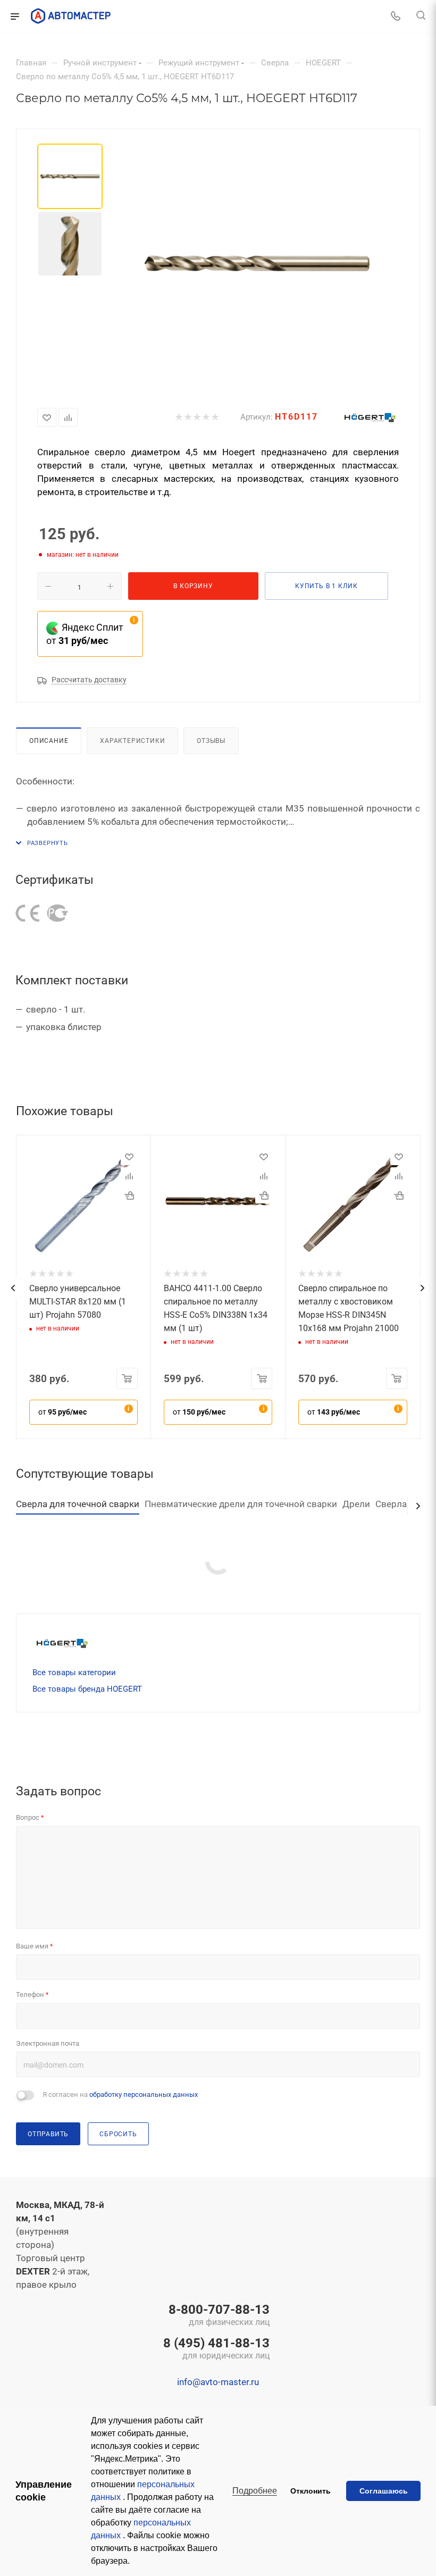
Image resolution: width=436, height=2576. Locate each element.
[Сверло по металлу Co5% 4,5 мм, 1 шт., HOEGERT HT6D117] (257, 263)
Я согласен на (120, 2094)
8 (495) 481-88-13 (216, 2349)
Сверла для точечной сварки (78, 1504)
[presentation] (13, 1288)
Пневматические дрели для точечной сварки (241, 1504)
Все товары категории (74, 1672)
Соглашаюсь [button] (384, 2491)
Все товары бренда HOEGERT (87, 1689)
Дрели (356, 1504)
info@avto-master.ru (218, 2382)
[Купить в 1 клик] (129, 1195)
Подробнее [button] (255, 2491)
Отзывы (211, 741)
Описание (49, 741)
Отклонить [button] (311, 2491)
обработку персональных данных (144, 2094)
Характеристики (132, 741)
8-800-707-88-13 (219, 2316)
